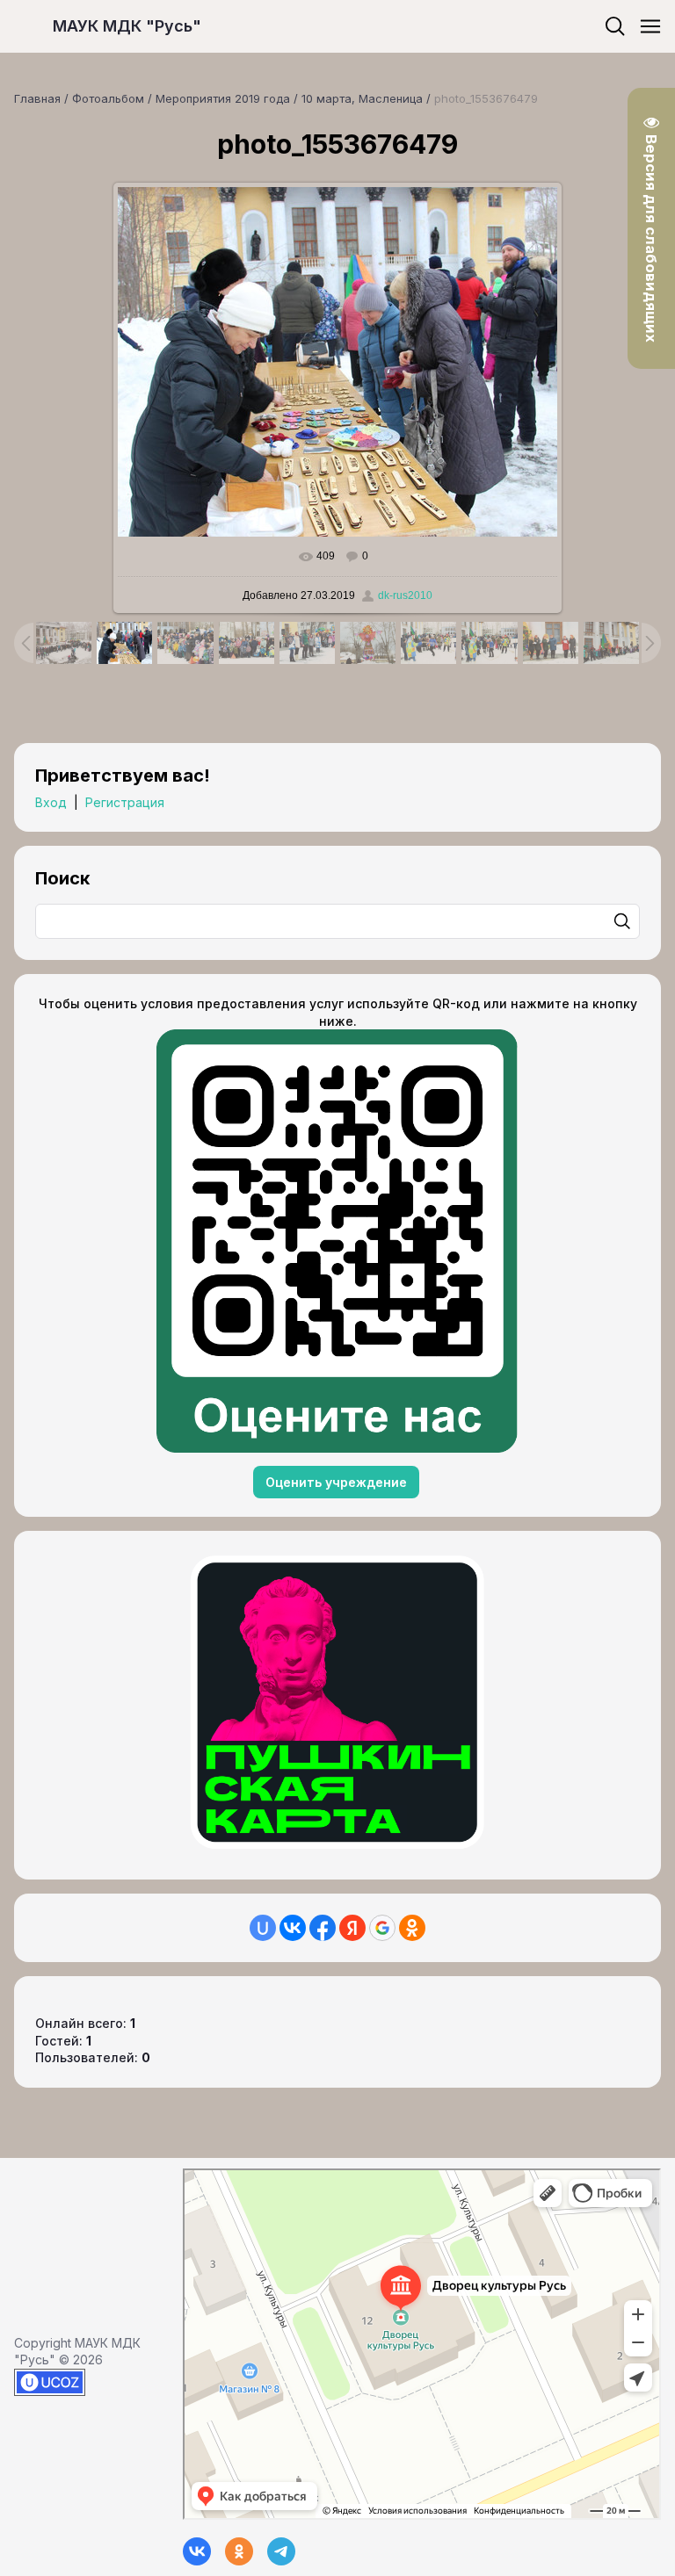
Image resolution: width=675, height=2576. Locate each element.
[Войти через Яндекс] (352, 1928)
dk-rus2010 (405, 595)
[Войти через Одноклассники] (412, 1928)
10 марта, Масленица (362, 98)
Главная (37, 98)
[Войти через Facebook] (323, 1928)
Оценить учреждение (336, 1482)
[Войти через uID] (263, 1928)
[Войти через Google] (382, 1928)
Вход (51, 802)
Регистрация (125, 802)
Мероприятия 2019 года (223, 98)
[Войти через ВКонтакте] (293, 1928)
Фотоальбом (108, 98)
